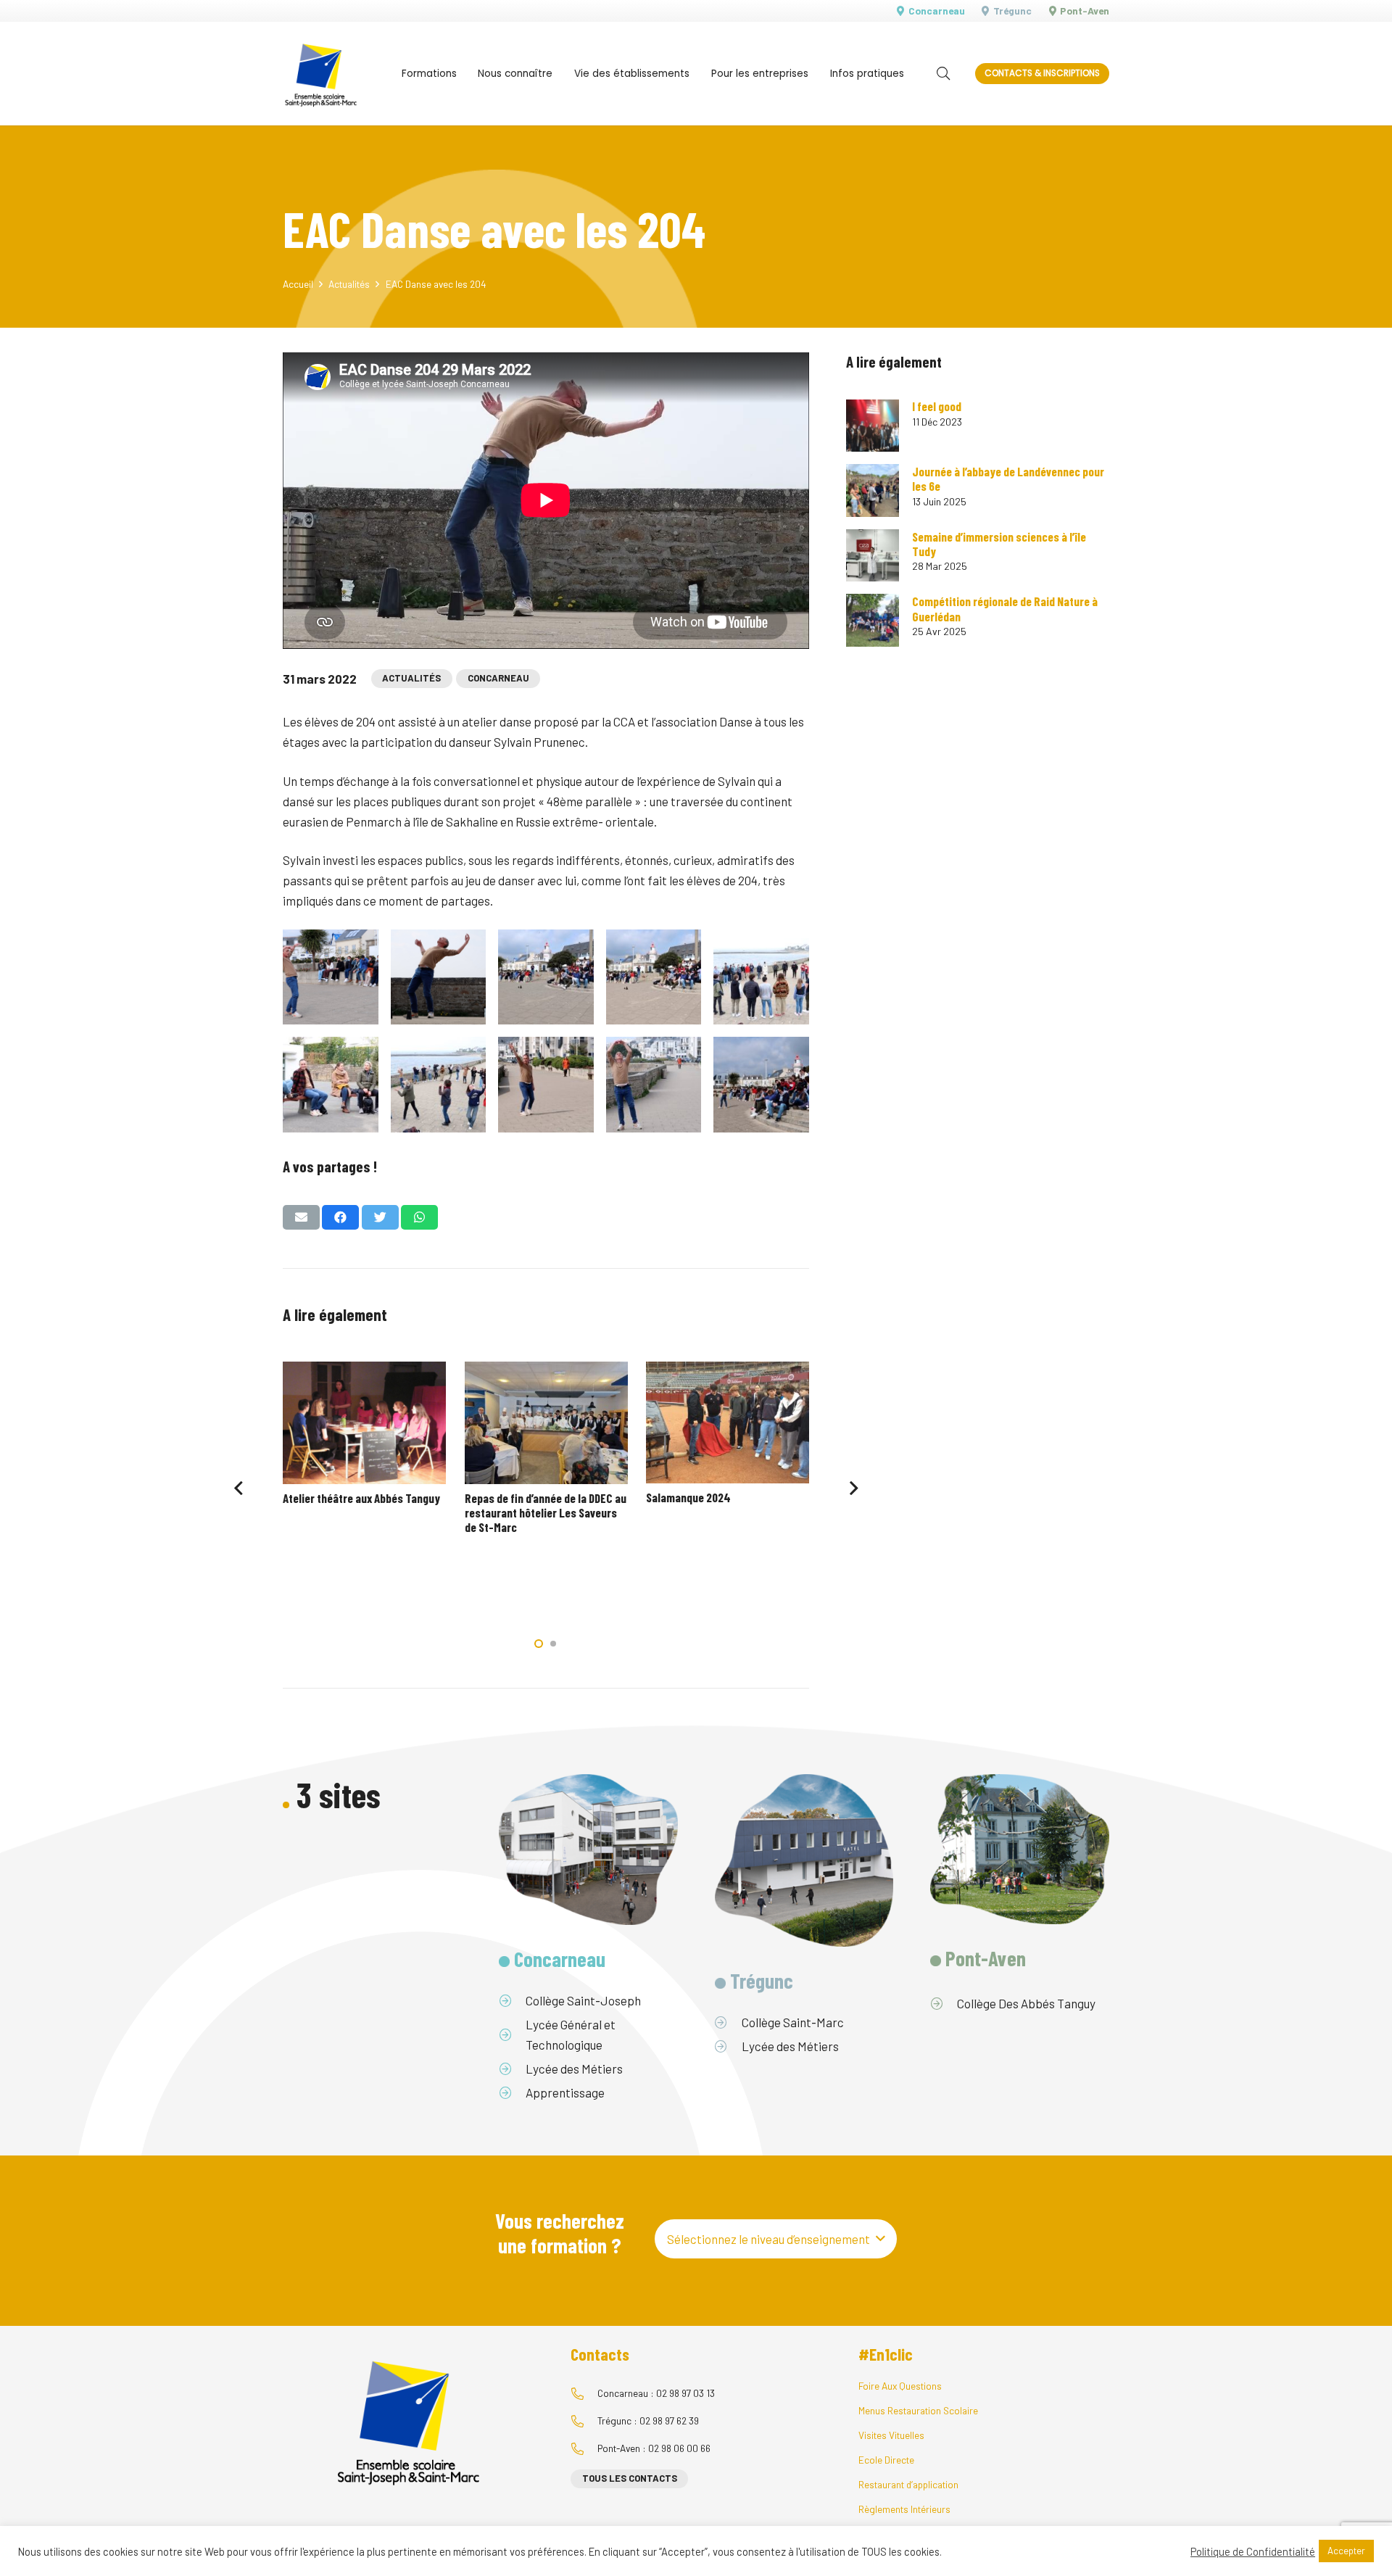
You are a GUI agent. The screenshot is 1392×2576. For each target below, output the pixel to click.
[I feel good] (873, 426)
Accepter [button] (1346, 2551)
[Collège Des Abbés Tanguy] (944, 2003)
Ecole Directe (886, 2460)
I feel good (937, 407)
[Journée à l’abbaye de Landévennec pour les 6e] (873, 490)
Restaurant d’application (908, 2484)
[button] (539, 1644)
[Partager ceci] (340, 1217)
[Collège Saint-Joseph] (512, 2000)
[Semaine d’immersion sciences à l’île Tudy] (873, 556)
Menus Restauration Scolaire (918, 2410)
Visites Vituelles (891, 2435)
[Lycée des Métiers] (512, 2068)
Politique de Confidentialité (1253, 2551)
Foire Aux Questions (900, 2386)
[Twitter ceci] (380, 1217)
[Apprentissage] (512, 2092)
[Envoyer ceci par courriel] (301, 1217)
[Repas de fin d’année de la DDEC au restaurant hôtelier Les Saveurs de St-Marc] (546, 1423)
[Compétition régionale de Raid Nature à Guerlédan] (873, 620)
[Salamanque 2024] (728, 1422)
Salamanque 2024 (688, 1497)
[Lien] (321, 74)
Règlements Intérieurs (904, 2509)
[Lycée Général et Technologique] (512, 2034)
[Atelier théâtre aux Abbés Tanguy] (364, 1423)
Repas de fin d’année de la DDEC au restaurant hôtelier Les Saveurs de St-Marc (546, 1513)
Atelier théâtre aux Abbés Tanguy (361, 1498)
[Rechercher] (943, 74)
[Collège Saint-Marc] (728, 2022)
